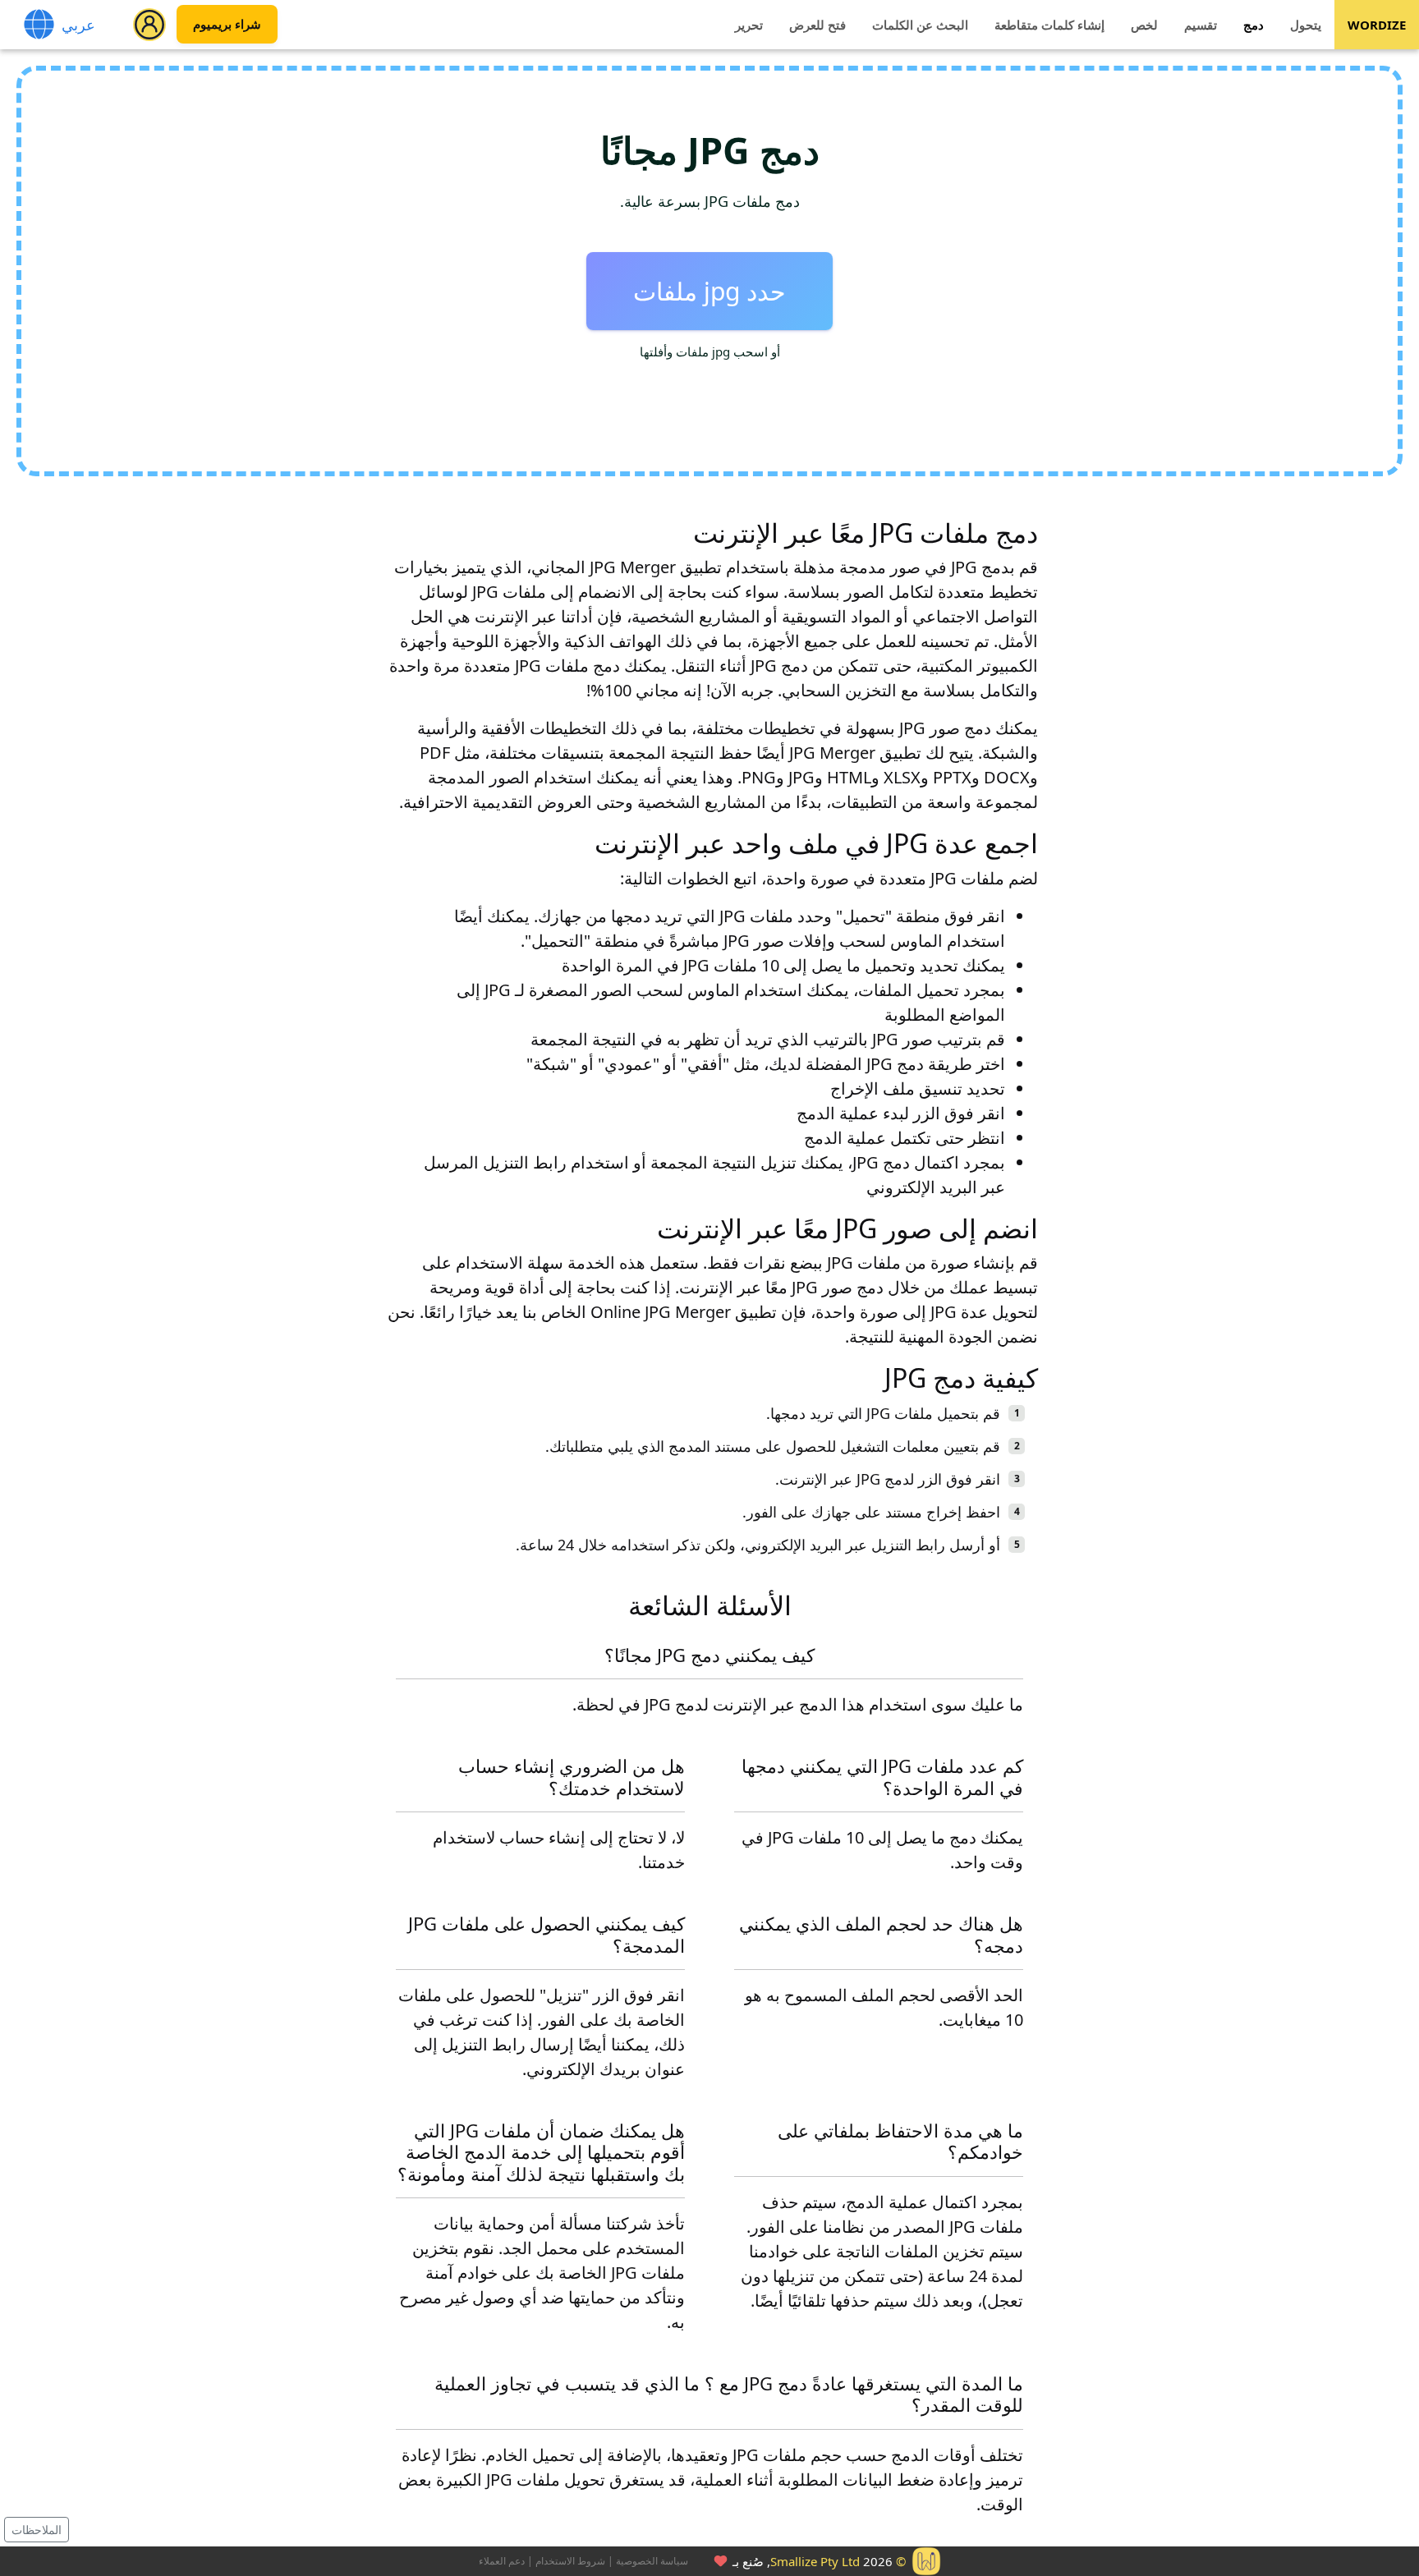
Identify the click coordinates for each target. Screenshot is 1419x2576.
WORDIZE (1377, 25)
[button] (149, 25)
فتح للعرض (817, 25)
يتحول (1306, 25)
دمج (1254, 25)
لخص (1144, 25)
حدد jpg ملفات (709, 291)
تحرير (749, 25)
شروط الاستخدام (570, 2561)
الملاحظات (37, 2530)
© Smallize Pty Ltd (838, 2561)
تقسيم (1201, 25)
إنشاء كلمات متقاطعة (1049, 25)
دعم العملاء (502, 2561)
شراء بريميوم (227, 25)
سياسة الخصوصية (652, 2561)
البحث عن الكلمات (920, 25)
